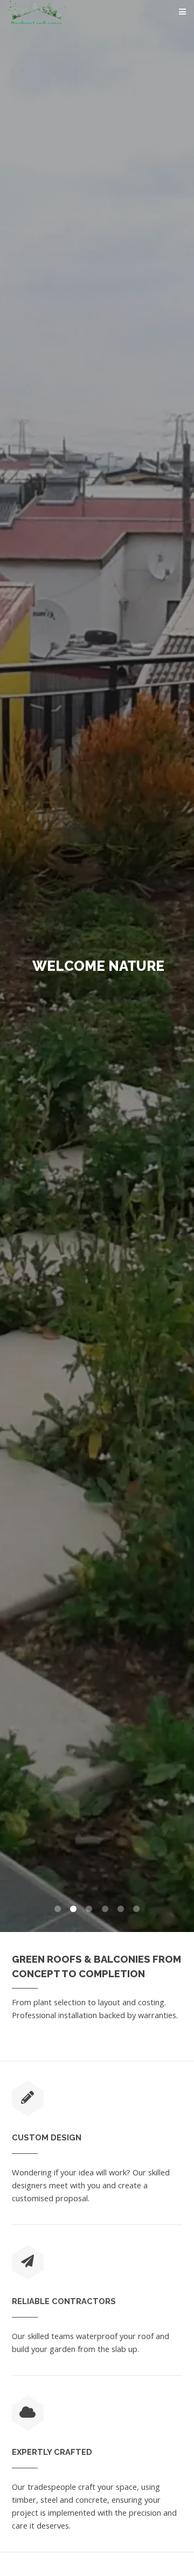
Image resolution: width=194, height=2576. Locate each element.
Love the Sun (98, 966)
